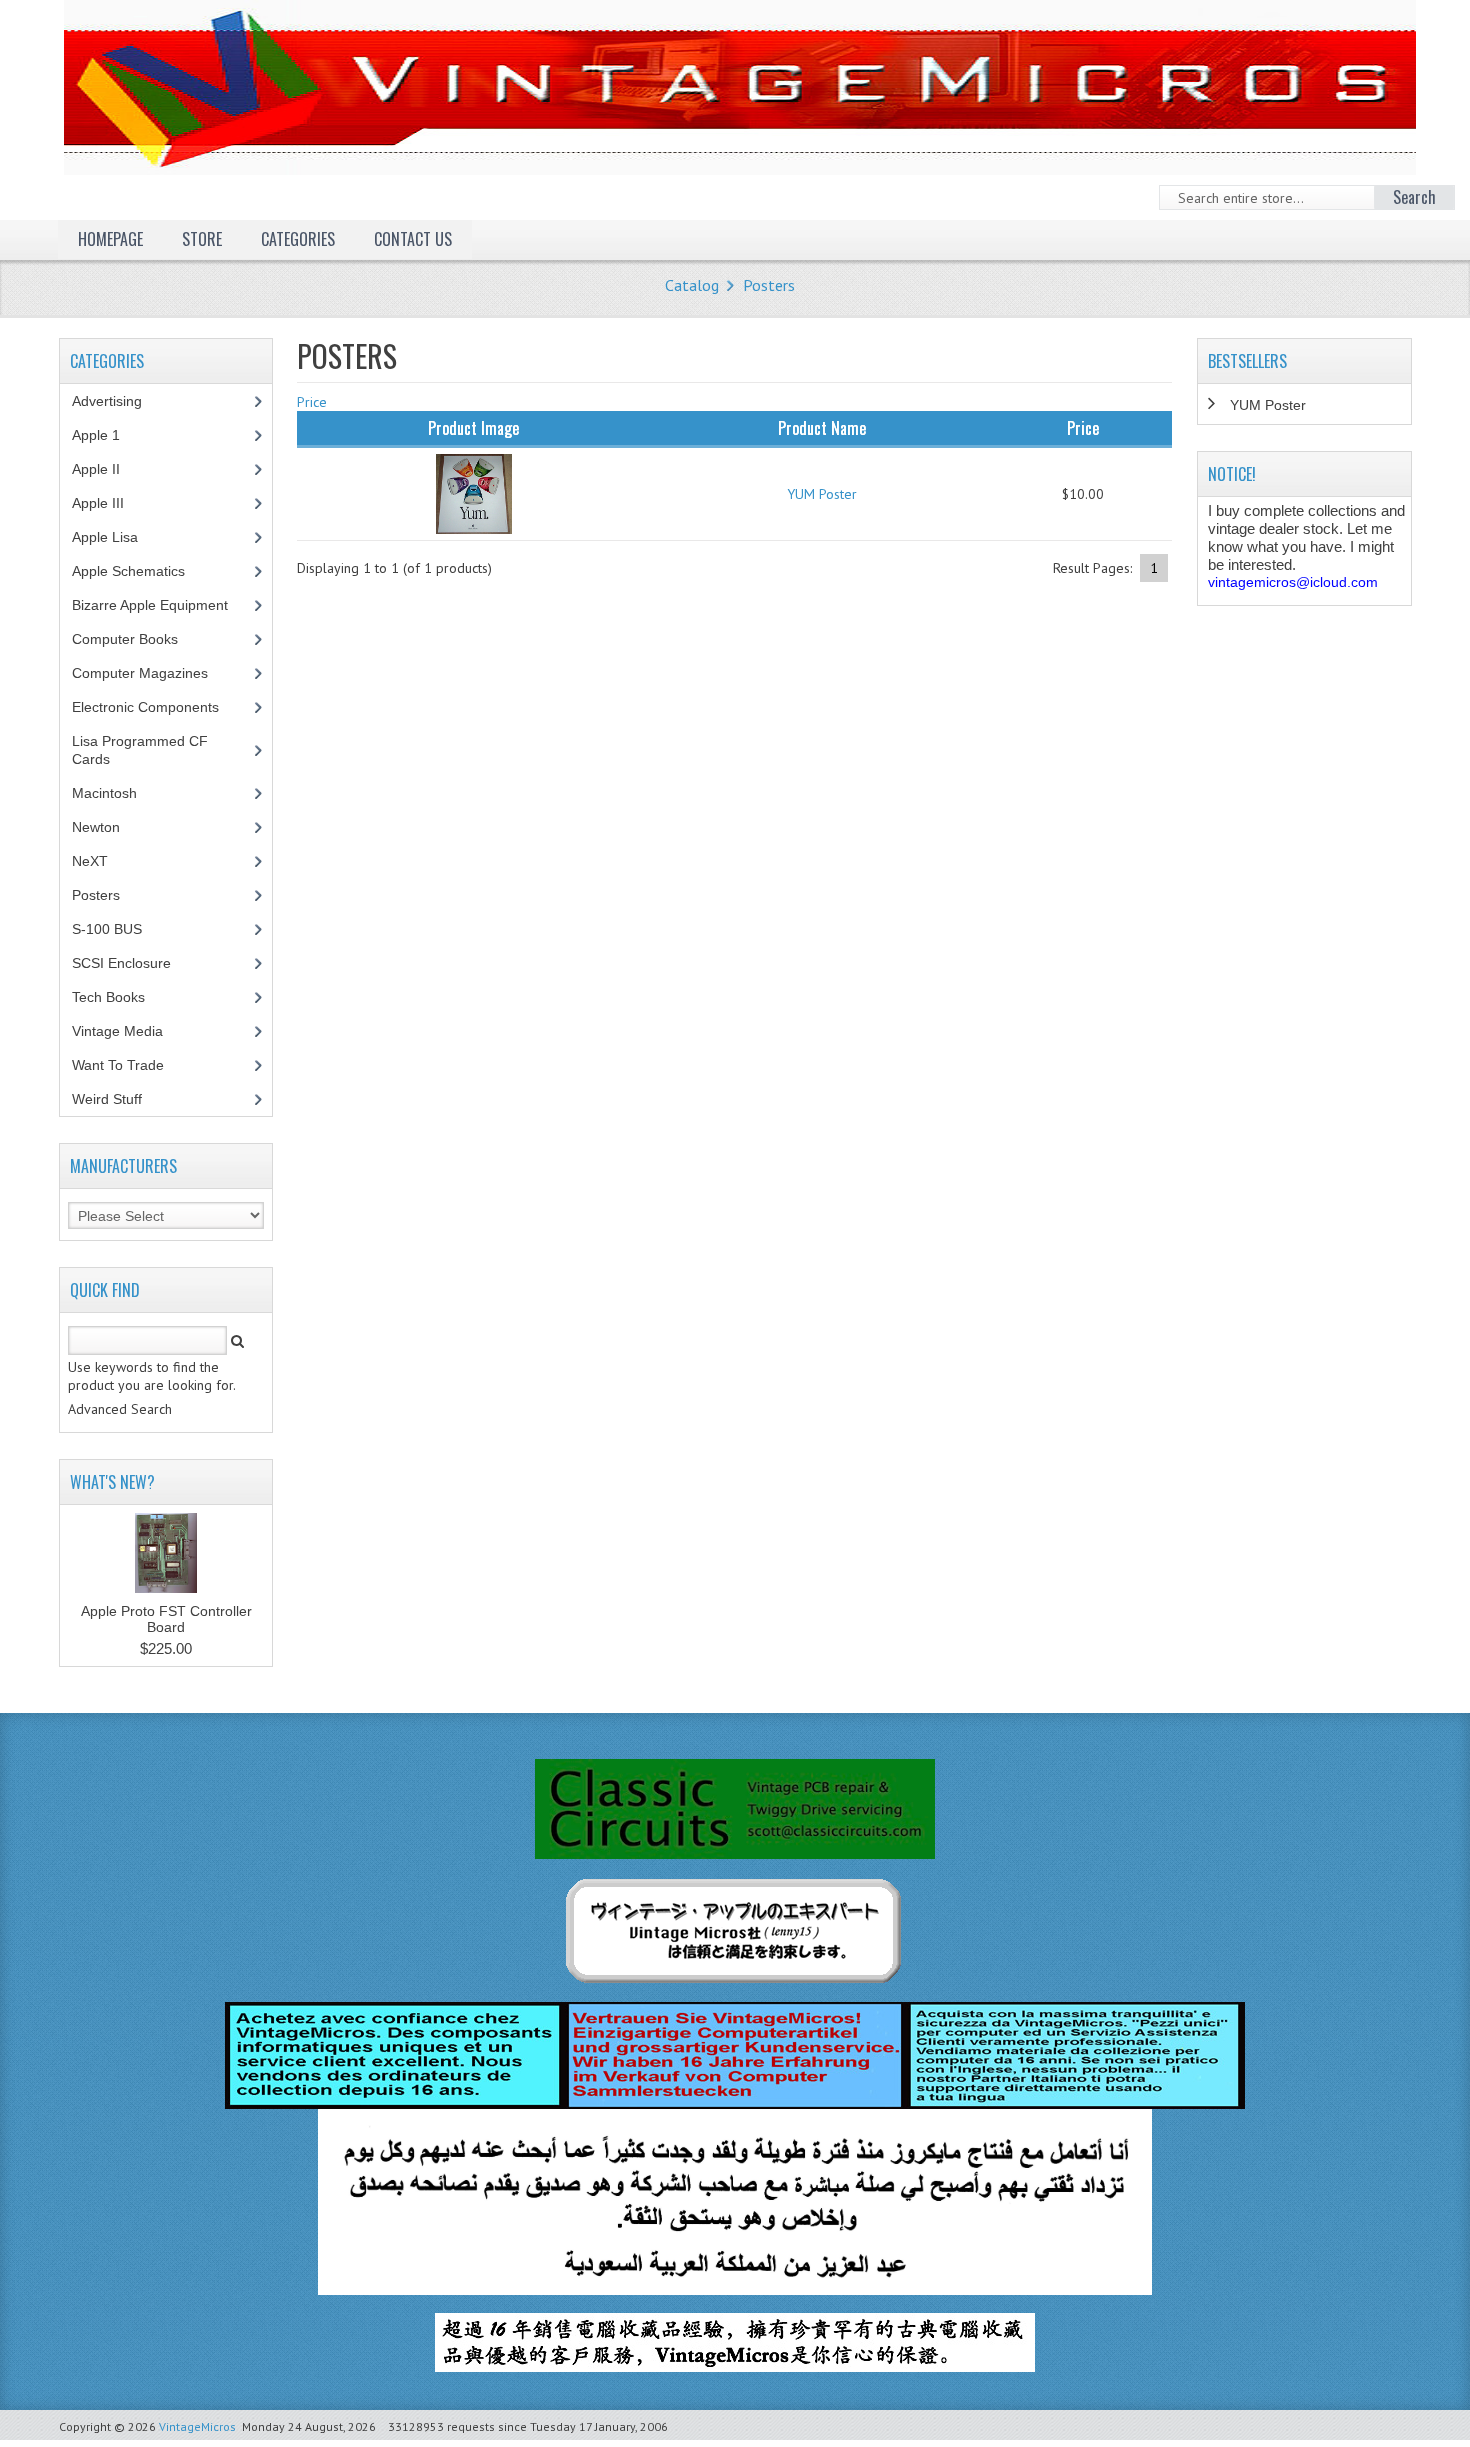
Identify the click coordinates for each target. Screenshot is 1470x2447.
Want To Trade (118, 1065)
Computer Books (140, 639)
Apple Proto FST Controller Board (166, 1619)
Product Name (822, 428)
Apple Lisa (120, 537)
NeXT (90, 861)
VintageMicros (197, 2426)
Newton (96, 827)
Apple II (107, 469)
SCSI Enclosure (132, 963)
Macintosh (115, 793)
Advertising (118, 401)
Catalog (692, 285)
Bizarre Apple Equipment (161, 605)
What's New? (112, 1482)
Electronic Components (156, 707)
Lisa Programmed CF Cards (140, 750)
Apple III (109, 503)
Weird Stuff (118, 1099)
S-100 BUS (118, 929)
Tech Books (123, 997)
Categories (298, 239)
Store (202, 239)
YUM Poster (822, 494)
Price (312, 402)
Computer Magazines (155, 673)
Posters (769, 285)
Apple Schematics (139, 571)
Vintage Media (128, 1031)
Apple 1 (107, 435)
